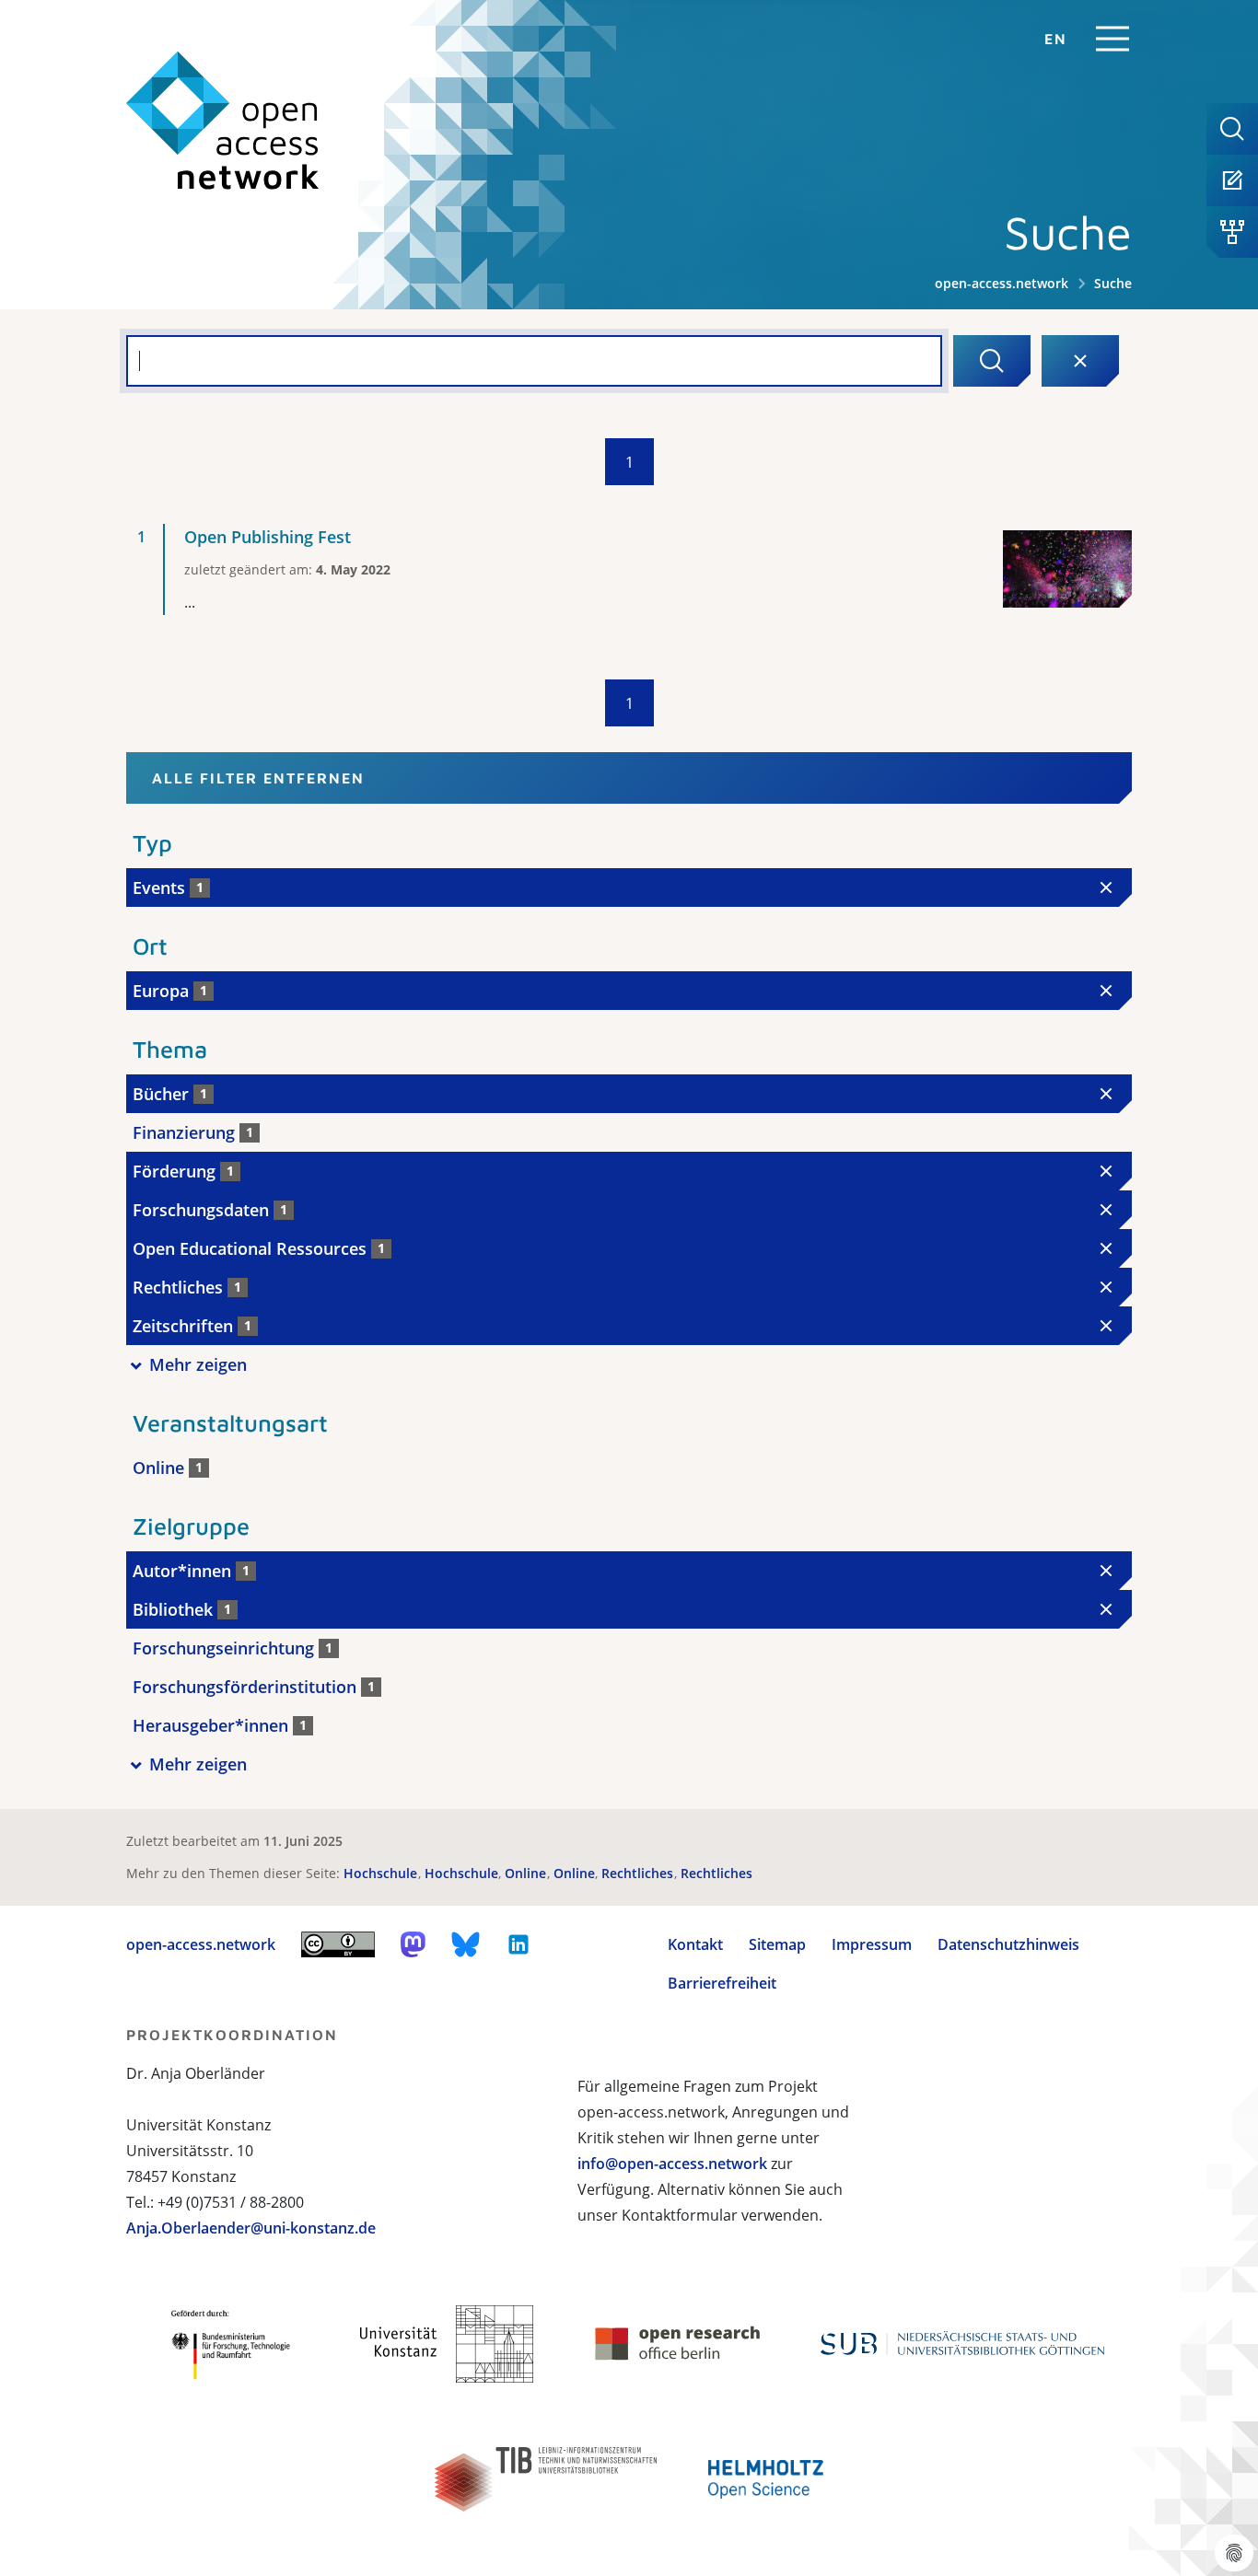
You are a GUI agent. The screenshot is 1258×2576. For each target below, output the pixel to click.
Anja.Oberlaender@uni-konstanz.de (251, 2228)
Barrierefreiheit (722, 1983)
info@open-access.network (672, 2164)
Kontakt (695, 1944)
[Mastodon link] (413, 1944)
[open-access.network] (223, 121)
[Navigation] (1112, 39)
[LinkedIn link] (518, 1944)
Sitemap (777, 1944)
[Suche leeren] (1080, 361)
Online (527, 1873)
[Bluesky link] (466, 1944)
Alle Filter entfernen (258, 778)
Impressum (872, 1944)
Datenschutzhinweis (1008, 1944)
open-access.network (1002, 283)
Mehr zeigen (198, 1364)
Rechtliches (639, 1873)
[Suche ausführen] (992, 361)
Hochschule (382, 1873)
